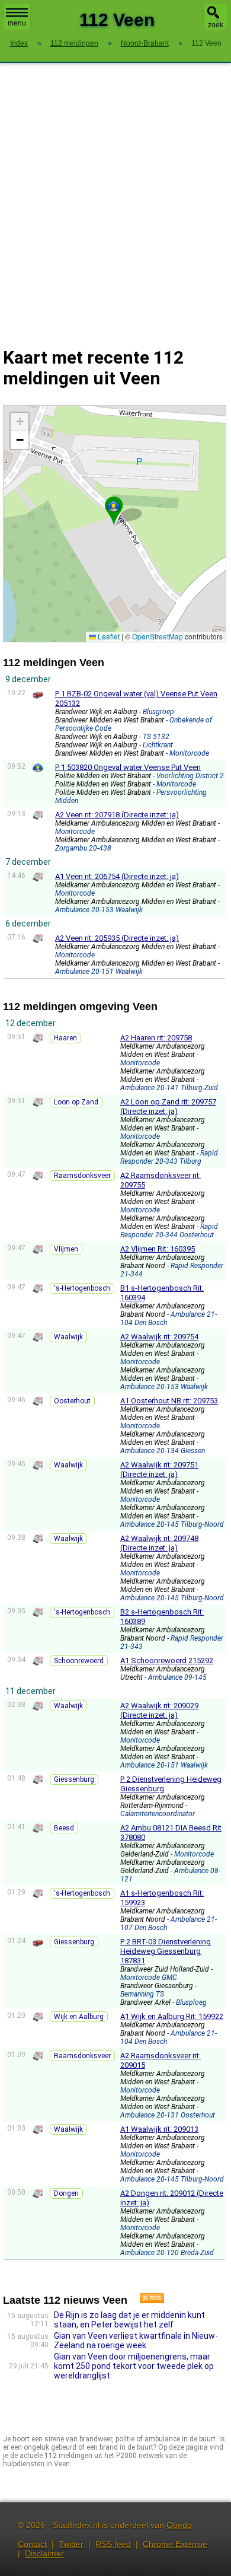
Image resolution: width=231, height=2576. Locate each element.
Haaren (65, 1038)
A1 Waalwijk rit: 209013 (159, 2129)
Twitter (71, 2544)
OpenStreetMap (158, 636)
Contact (32, 2544)
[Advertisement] (115, 198)
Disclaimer (44, 2553)
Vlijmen (66, 1249)
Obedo (179, 2525)
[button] (114, 506)
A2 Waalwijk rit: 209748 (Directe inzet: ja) (159, 1543)
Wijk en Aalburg (79, 2017)
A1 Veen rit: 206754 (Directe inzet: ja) (117, 876)
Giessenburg (74, 1779)
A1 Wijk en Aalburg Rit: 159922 (172, 2016)
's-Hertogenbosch (82, 1288)
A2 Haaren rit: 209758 (156, 1038)
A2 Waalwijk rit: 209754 (159, 1337)
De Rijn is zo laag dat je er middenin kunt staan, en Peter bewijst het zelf (129, 2320)
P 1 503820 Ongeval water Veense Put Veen (128, 767)
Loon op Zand (76, 1102)
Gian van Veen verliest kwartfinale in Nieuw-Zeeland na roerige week (136, 2341)
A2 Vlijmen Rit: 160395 (158, 1249)
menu (17, 23)
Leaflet (108, 636)
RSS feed (113, 2544)
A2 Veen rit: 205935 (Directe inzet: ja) (117, 938)
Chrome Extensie (175, 2544)
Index (19, 43)
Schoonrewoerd (79, 1661)
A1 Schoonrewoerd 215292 (167, 1660)
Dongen (66, 2193)
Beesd (64, 1828)
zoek (216, 25)
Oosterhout (72, 1401)
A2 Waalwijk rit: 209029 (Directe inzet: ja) (159, 1710)
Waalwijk (68, 1337)
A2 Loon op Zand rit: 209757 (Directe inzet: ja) (168, 1106)
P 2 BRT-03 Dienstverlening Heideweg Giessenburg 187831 (166, 1951)
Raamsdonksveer (82, 1176)
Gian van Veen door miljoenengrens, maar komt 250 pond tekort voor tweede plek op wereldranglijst (134, 2366)
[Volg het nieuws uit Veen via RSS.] (147, 2300)
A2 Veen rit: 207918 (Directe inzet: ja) (117, 815)
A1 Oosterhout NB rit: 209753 (169, 1401)
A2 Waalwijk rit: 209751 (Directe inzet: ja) (159, 1470)
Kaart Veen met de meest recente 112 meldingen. (113, 523)
